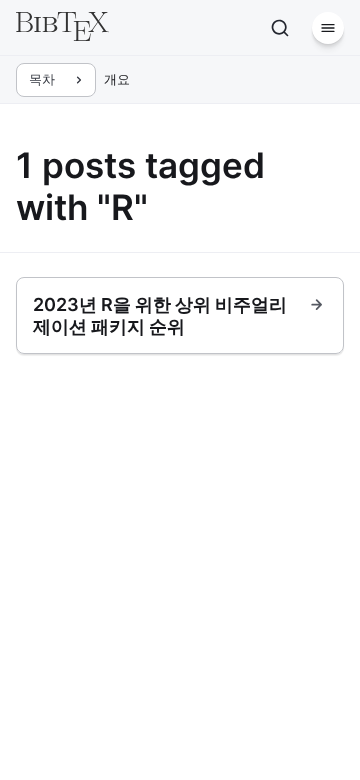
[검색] (280, 28)
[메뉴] (328, 28)
